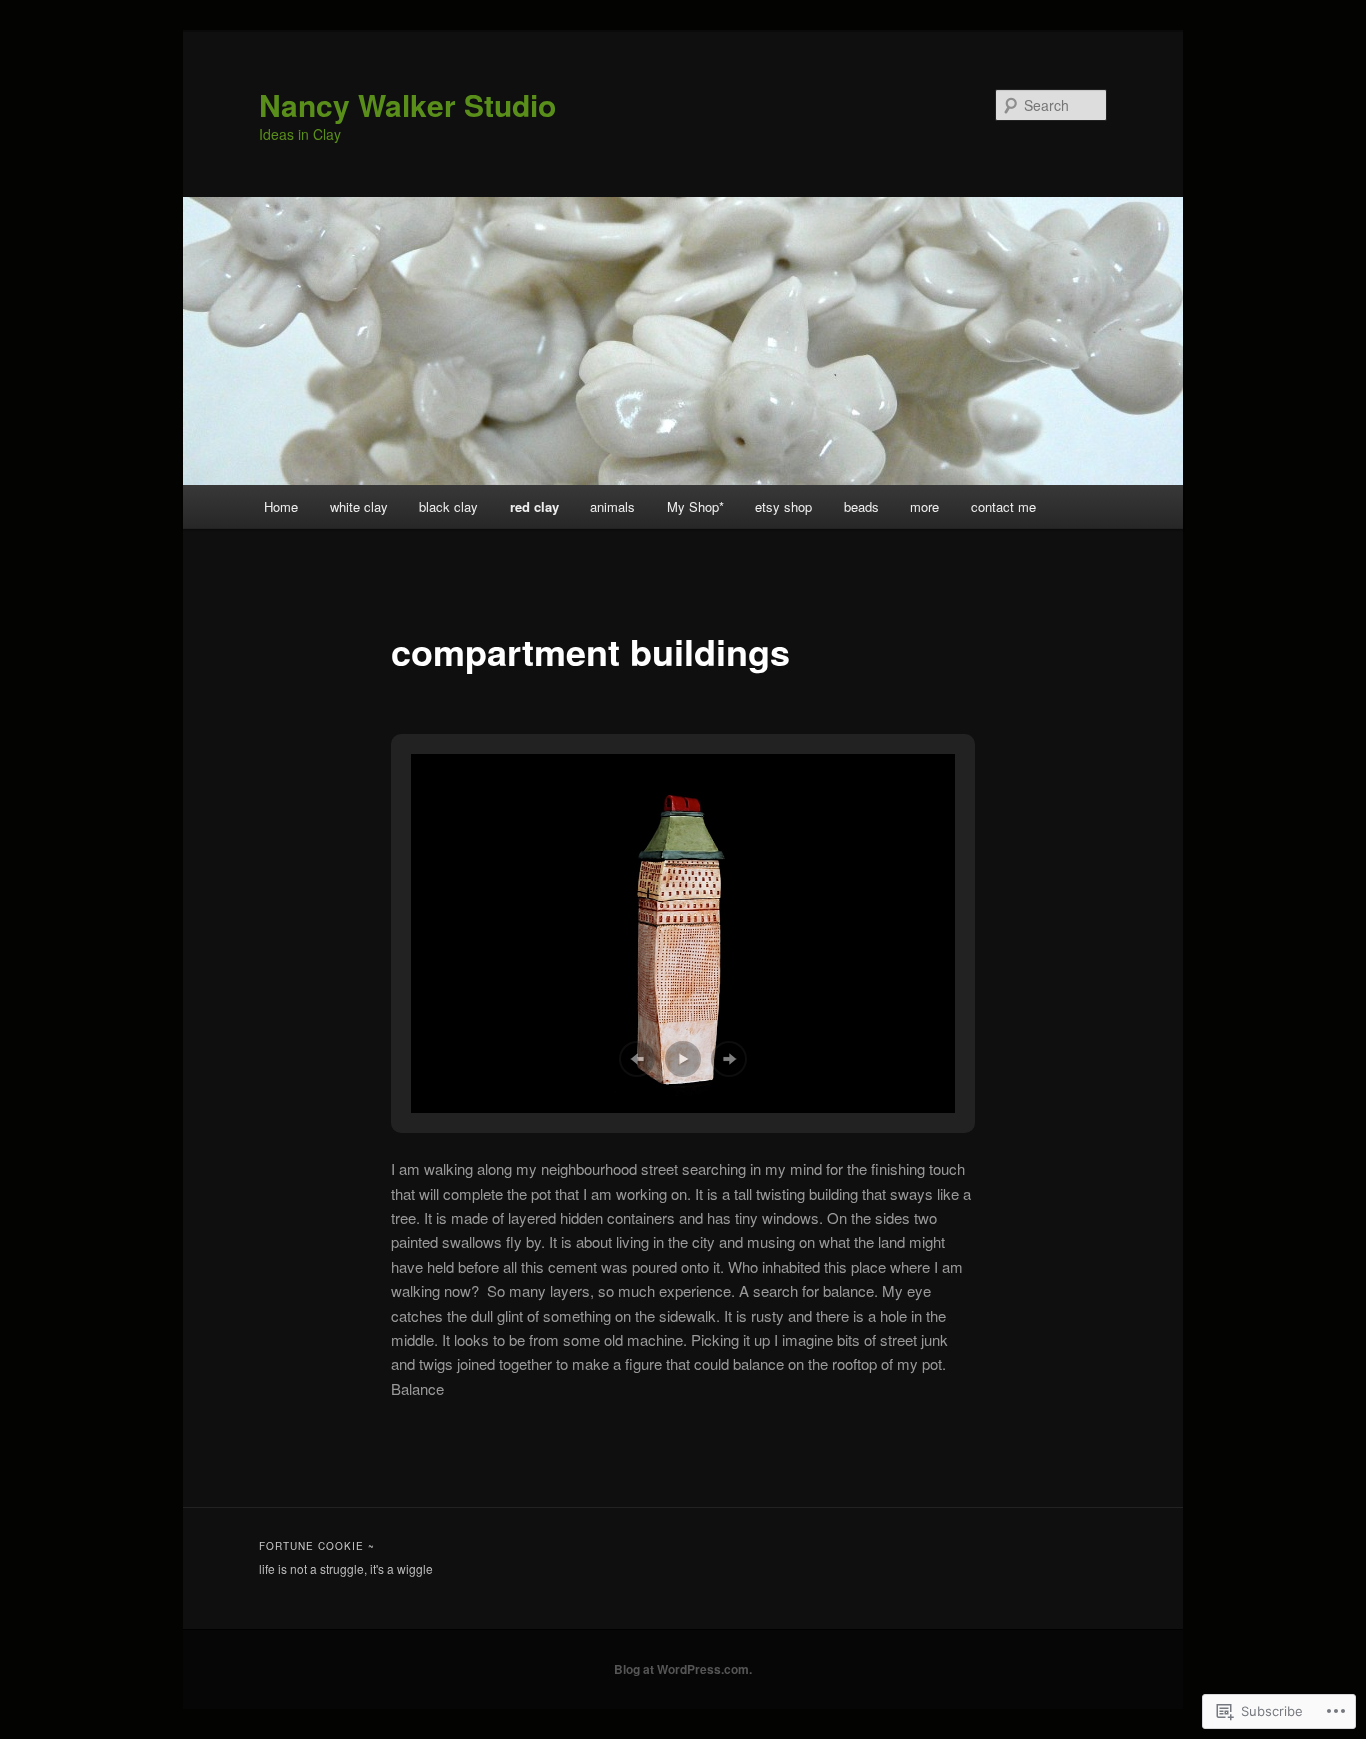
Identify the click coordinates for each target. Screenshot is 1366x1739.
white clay (359, 506)
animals (612, 506)
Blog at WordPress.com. (683, 1669)
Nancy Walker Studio (407, 104)
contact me (1003, 506)
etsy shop (783, 506)
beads (861, 506)
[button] (637, 1059)
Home (281, 506)
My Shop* (695, 506)
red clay (534, 506)
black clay (448, 506)
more (924, 506)
